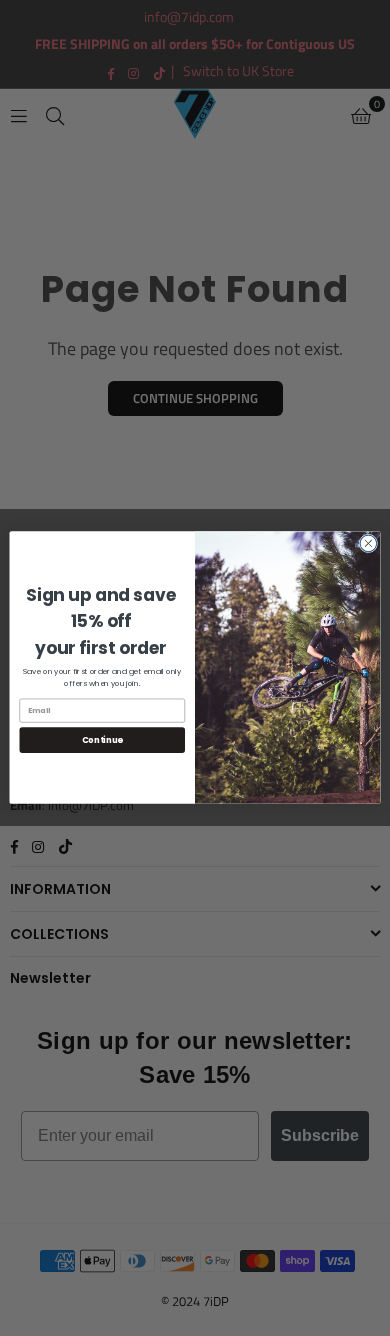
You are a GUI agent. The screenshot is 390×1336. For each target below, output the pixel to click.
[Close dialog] (368, 543)
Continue (102, 740)
